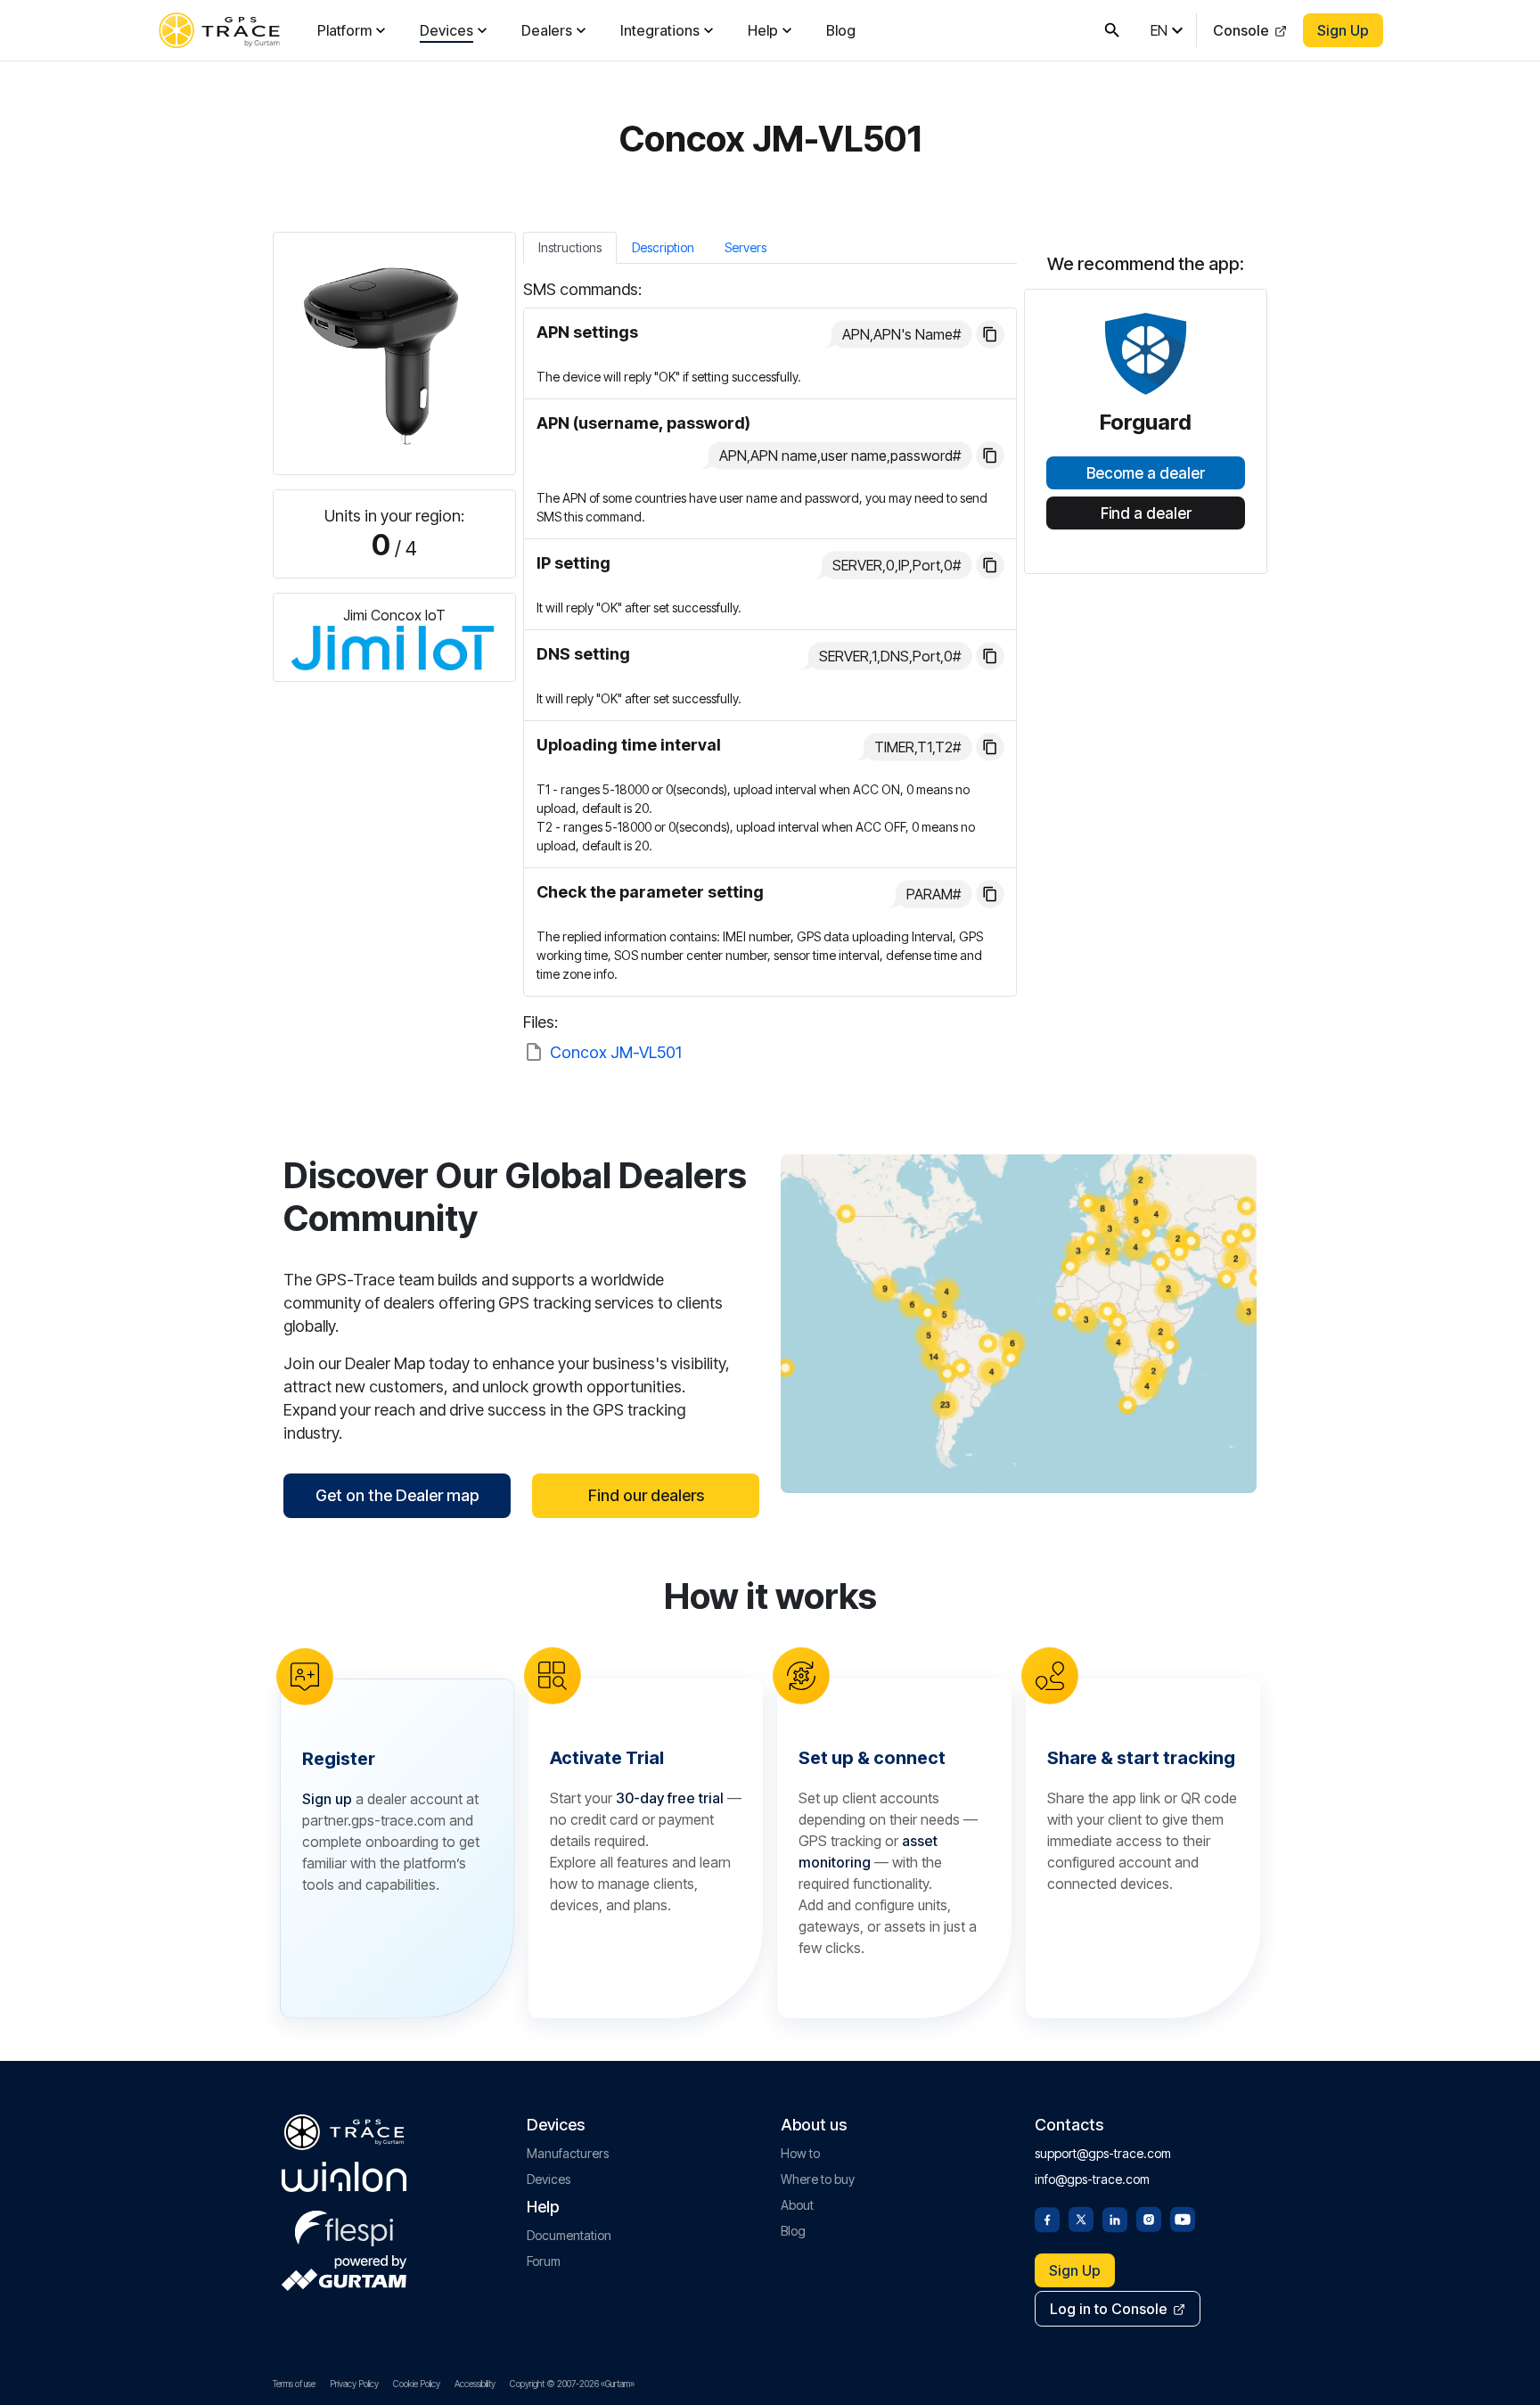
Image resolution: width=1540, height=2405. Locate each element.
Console (1241, 30)
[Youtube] (1183, 2218)
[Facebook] (1047, 2218)
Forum (544, 2261)
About (797, 2205)
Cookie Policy (417, 2384)
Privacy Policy (354, 2384)
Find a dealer (1146, 513)
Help (763, 30)
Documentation (569, 2235)
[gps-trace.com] (219, 30)
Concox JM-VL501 (616, 1052)
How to (800, 2153)
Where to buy (818, 2179)
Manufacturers (568, 2153)
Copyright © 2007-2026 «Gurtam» (572, 2384)
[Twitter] (1081, 2218)
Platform (344, 30)
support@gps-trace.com (1103, 2153)
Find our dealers (646, 1495)
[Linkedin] (1115, 2218)
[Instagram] (1149, 2218)
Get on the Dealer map (397, 1495)
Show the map (1019, 1323)
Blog (841, 30)
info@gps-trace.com (1092, 2179)
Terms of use (294, 2384)
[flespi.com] (344, 2225)
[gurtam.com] (344, 2177)
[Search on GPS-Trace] (1112, 30)
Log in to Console (1109, 2309)
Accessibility (475, 2384)
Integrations (660, 30)
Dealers (547, 30)
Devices (446, 30)
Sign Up (1343, 30)
